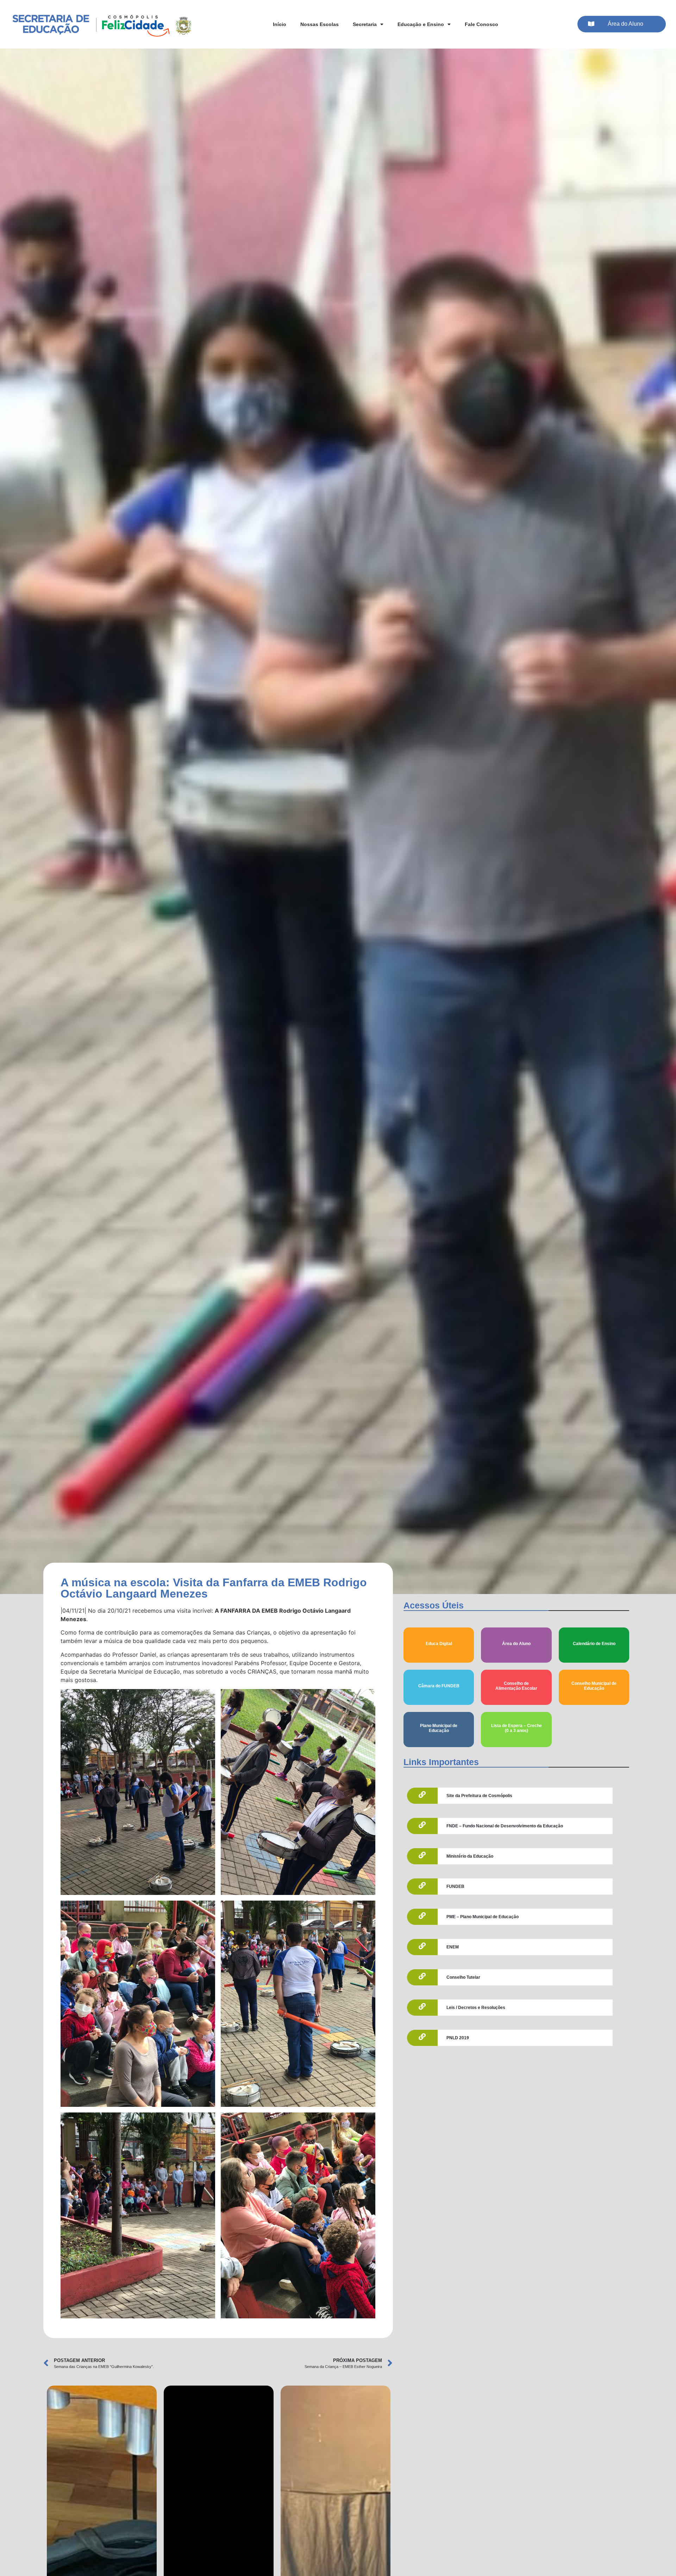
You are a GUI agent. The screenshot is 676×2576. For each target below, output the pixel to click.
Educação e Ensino (421, 24)
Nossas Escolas (320, 24)
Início (280, 24)
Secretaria (365, 24)
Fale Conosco (481, 24)
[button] (622, 24)
